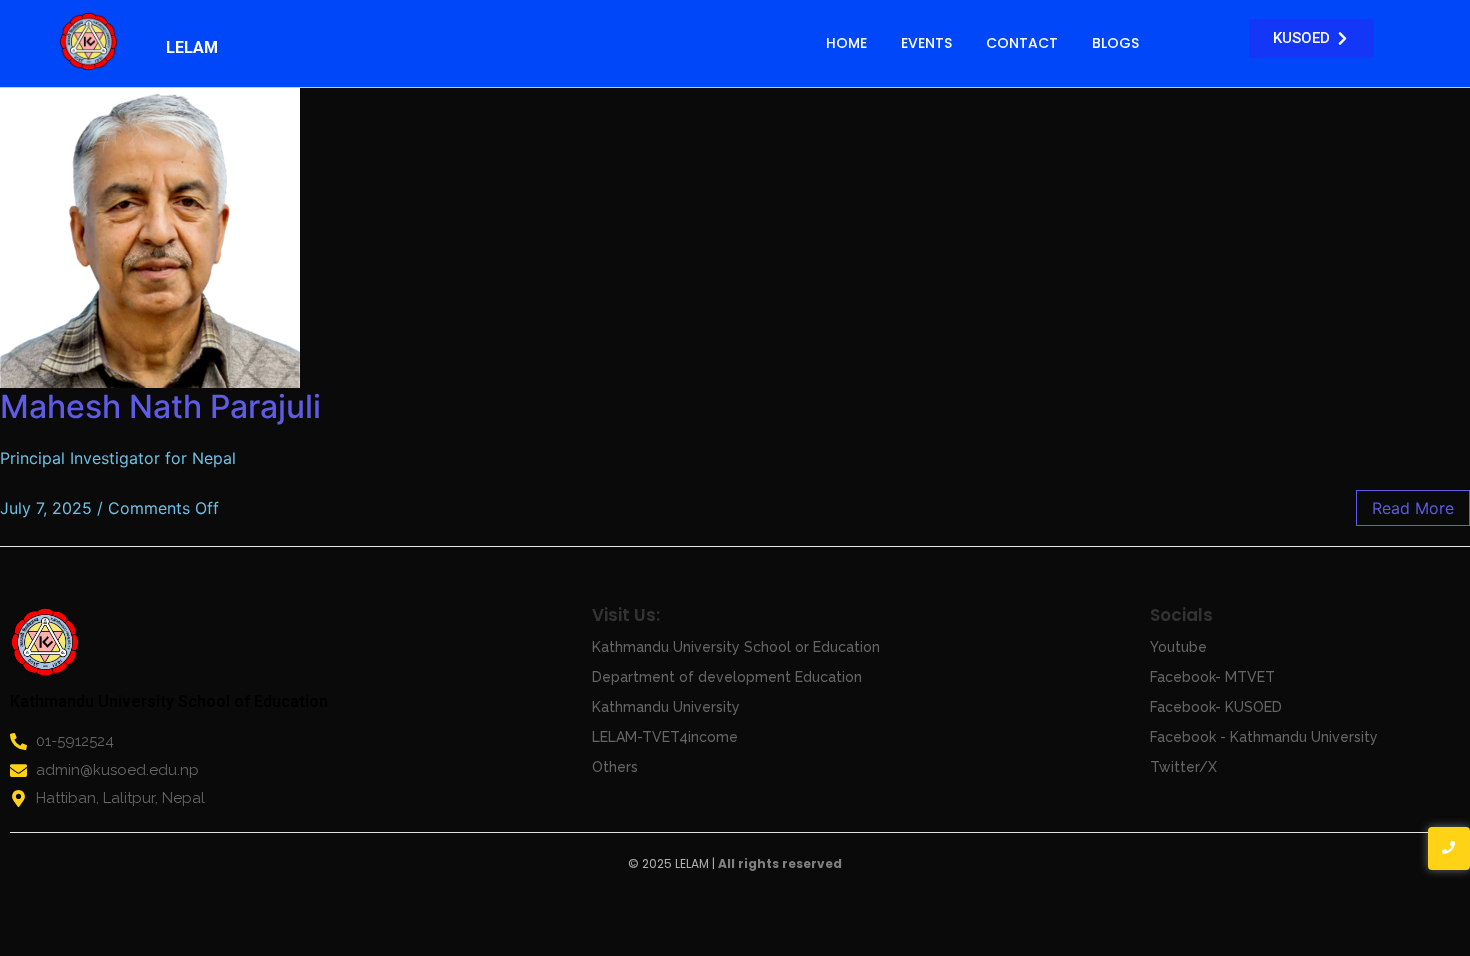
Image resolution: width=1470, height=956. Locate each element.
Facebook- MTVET (1212, 677)
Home (846, 43)
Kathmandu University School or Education (736, 647)
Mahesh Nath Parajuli (160, 406)
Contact (1022, 43)
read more (1413, 508)
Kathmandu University (666, 707)
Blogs (1115, 43)
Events (926, 43)
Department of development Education (727, 677)
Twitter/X (1183, 767)
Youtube (1178, 647)
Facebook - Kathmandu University (1264, 737)
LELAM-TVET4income (665, 737)
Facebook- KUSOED (1216, 707)
